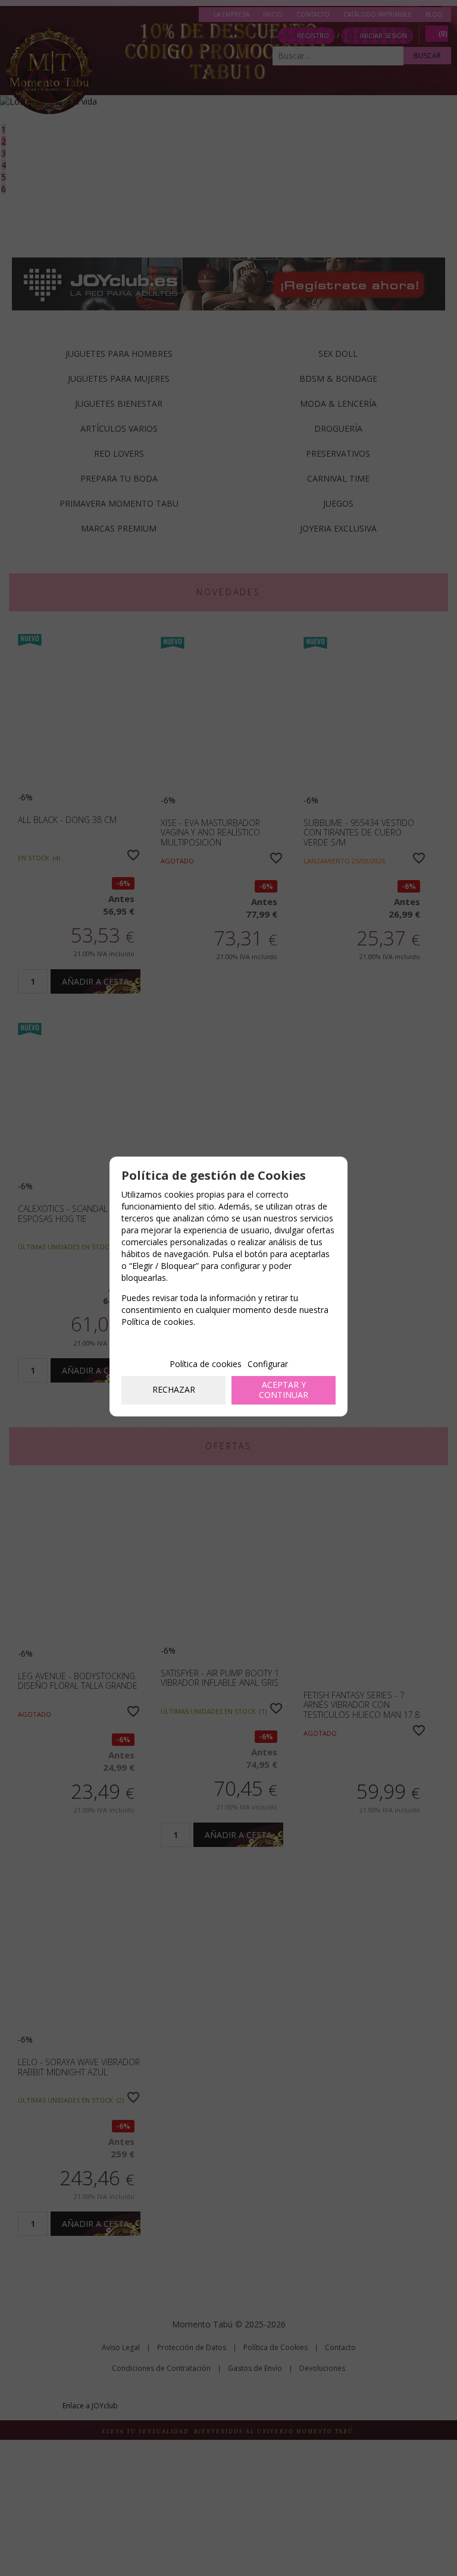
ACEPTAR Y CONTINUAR (284, 1390)
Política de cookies (206, 1364)
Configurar (268, 1364)
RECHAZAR (174, 1389)
